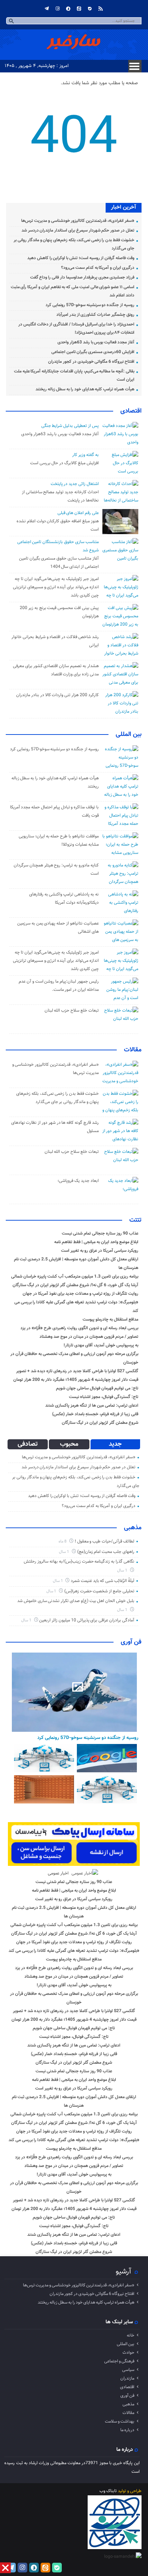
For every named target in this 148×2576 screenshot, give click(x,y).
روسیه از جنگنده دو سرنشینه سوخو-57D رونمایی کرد (90, 305)
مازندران (127, 2378)
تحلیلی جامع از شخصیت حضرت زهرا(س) (99, 1591)
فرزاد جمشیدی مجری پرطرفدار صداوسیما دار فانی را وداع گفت (82, 277)
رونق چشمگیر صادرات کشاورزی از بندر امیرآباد (95, 315)
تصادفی (28, 1444)
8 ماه (63, 1542)
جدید (115, 1444)
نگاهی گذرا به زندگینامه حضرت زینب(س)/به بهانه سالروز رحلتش (79, 1562)
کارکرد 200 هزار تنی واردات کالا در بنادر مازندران (57, 695)
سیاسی (128, 2370)
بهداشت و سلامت (120, 2421)
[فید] (101, 9)
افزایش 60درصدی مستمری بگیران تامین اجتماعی (93, 352)
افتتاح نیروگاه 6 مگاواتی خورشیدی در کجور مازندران (91, 362)
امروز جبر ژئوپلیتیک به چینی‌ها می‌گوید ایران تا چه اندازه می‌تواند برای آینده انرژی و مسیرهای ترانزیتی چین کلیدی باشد (56, 587)
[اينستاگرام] (57, 9)
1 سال (64, 1552)
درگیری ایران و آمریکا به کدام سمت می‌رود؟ (98, 268)
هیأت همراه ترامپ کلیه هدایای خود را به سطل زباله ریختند (85, 389)
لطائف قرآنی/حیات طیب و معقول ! (105, 1541)
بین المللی (129, 735)
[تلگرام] (47, 9)
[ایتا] (79, 9)
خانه (131, 2335)
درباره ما (127, 2430)
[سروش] (68, 9)
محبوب (69, 1444)
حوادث (128, 2353)
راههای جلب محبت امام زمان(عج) (106, 1552)
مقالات (133, 1050)
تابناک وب (108, 2491)
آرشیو (123, 2272)
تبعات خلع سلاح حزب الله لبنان (72, 1011)
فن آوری (131, 1642)
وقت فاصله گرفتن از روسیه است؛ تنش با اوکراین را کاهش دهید (81, 258)
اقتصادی (131, 411)
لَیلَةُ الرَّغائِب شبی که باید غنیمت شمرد (103, 1581)
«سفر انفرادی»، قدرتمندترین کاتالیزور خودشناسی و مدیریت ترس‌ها (78, 221)
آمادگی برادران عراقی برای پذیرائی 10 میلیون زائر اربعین (87, 1620)
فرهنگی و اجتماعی (119, 2361)
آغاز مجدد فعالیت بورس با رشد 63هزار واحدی (96, 342)
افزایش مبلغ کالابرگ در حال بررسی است (64, 463)
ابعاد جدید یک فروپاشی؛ (78, 1181)
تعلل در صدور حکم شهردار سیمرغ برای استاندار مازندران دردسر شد (78, 230)
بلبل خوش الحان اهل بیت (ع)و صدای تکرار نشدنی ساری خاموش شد (76, 1601)
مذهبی (133, 1528)
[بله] (90, 9)
